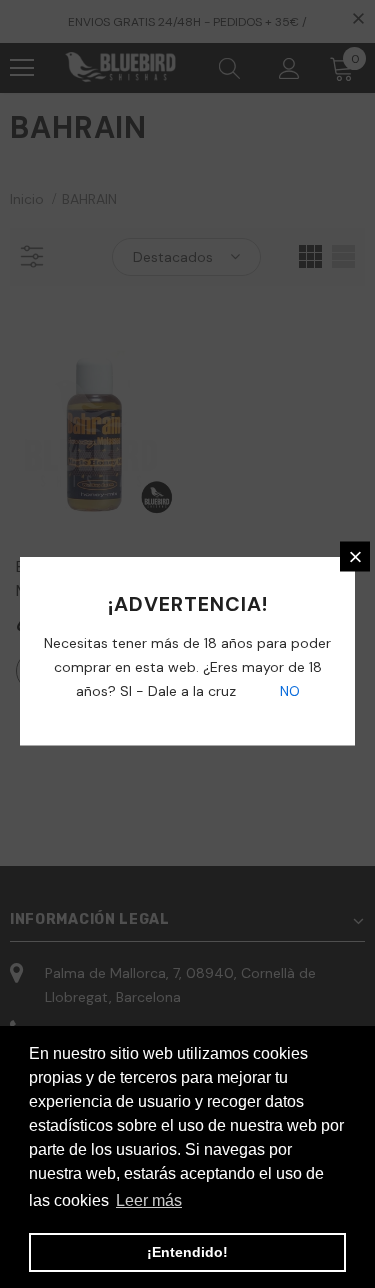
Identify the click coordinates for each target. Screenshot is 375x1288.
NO (288, 691)
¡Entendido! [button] (187, 1252)
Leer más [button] (149, 1200)
